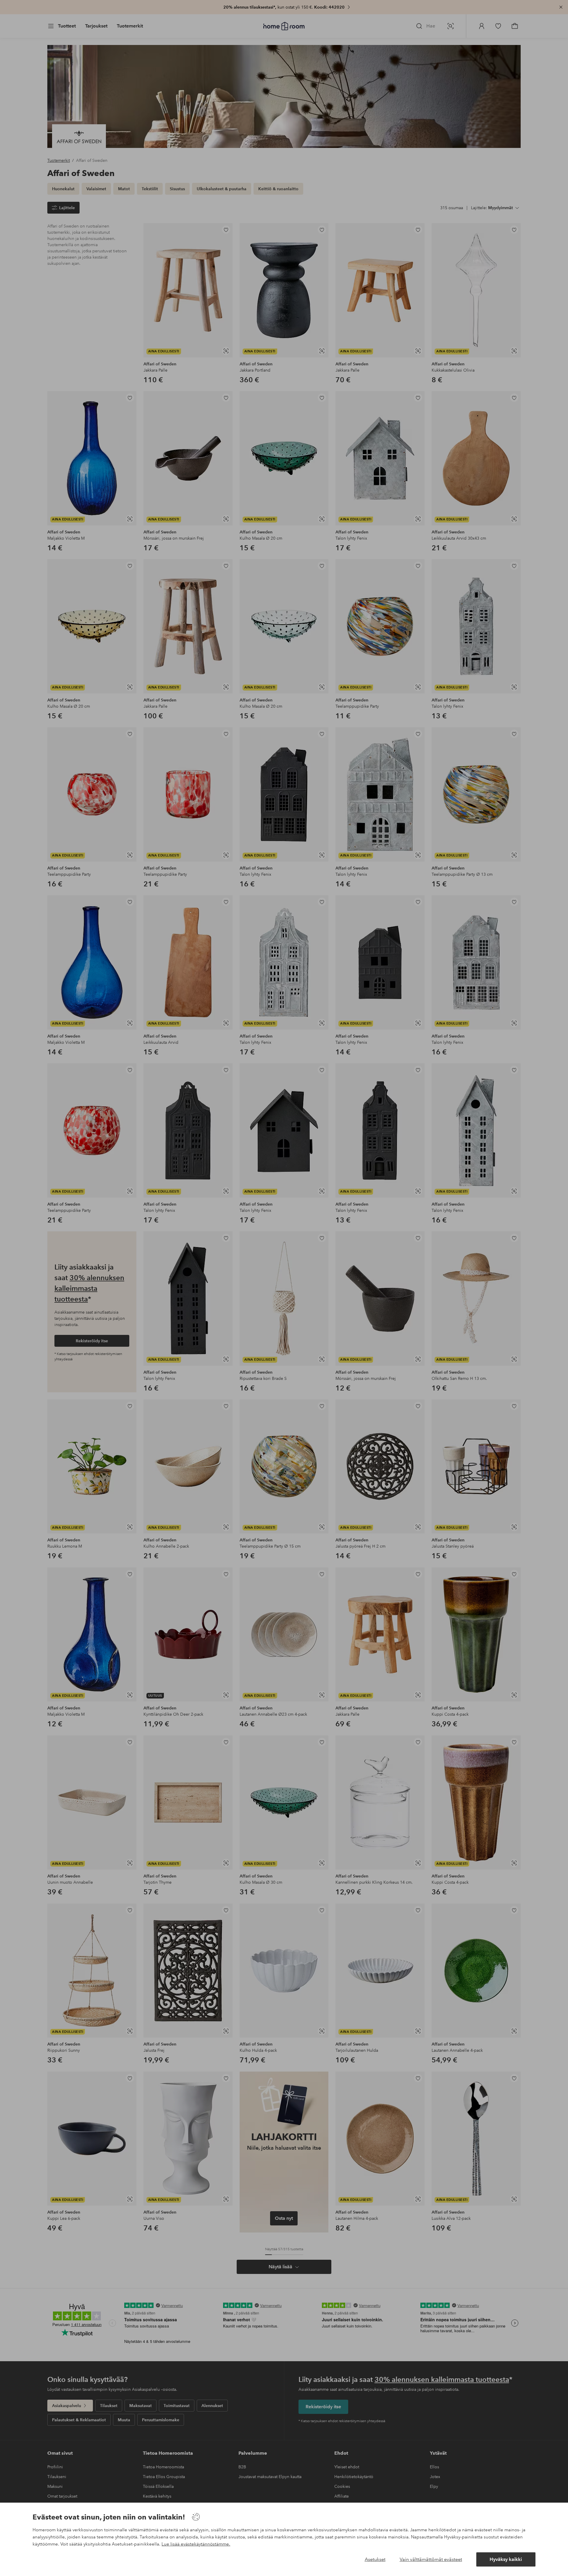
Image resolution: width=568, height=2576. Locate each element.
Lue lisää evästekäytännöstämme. (196, 2544)
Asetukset (375, 2559)
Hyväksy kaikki (506, 2559)
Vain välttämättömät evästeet (431, 2559)
